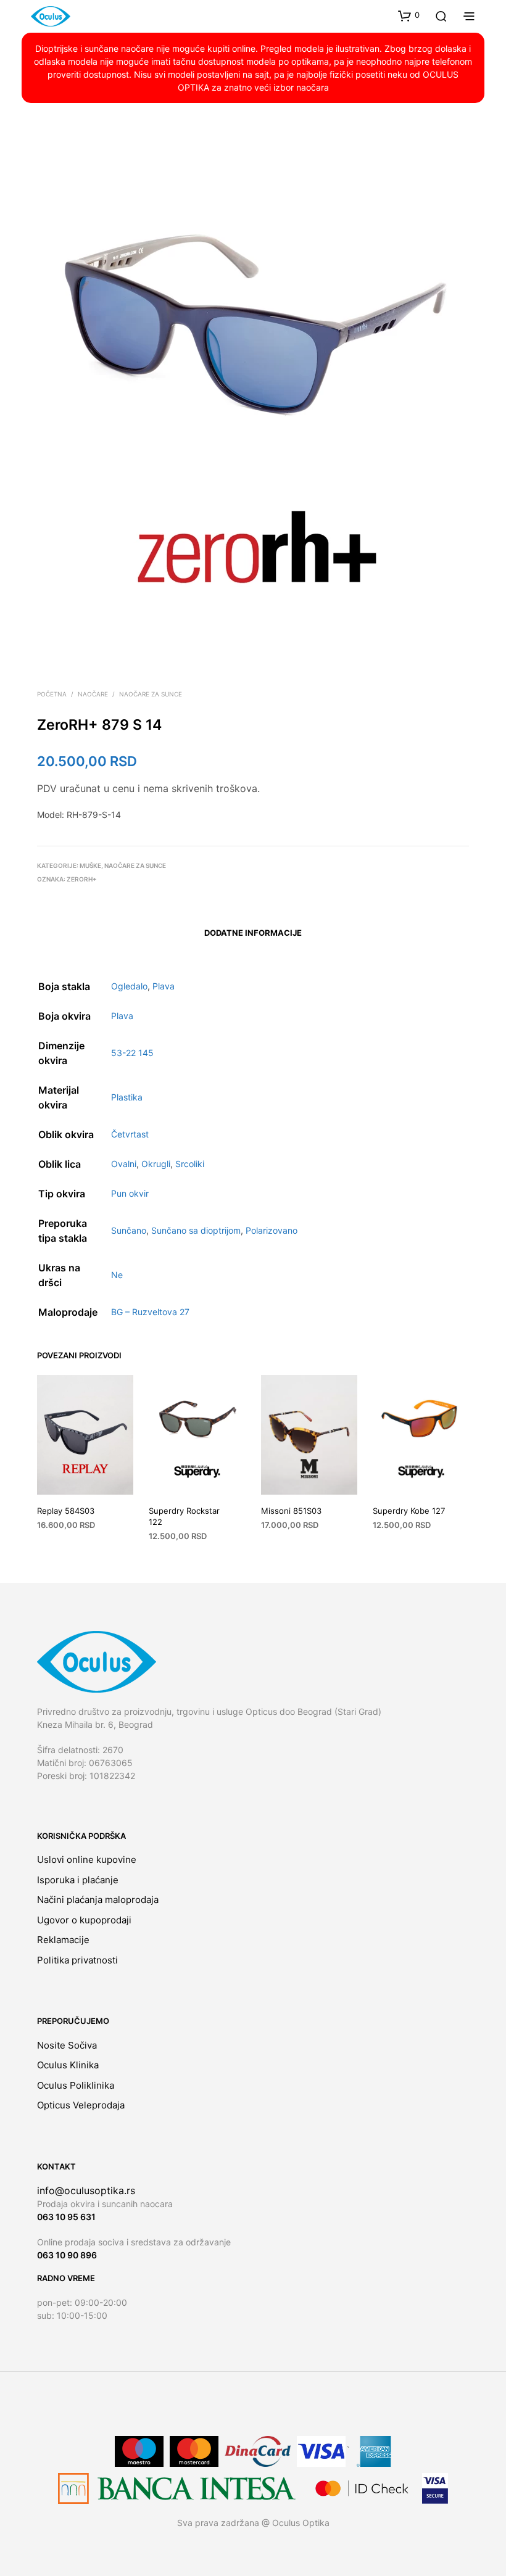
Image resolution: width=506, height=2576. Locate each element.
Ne (117, 1275)
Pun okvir (130, 1193)
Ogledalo (129, 986)
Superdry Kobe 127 (409, 1511)
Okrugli (156, 1164)
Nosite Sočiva (67, 2045)
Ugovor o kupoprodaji (84, 1920)
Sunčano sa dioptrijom (196, 1230)
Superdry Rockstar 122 (184, 1516)
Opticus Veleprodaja (81, 2105)
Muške (90, 865)
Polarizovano (272, 1230)
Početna (52, 694)
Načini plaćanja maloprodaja (98, 1900)
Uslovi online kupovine (87, 1860)
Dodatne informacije (253, 933)
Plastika (127, 1097)
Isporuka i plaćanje (78, 1880)
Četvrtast (130, 1134)
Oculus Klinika (68, 2065)
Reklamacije (63, 1940)
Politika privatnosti (77, 1960)
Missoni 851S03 (291, 1511)
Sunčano (129, 1230)
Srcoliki (190, 1164)
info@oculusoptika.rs (86, 2190)
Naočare (93, 694)
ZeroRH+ (82, 879)
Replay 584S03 (66, 1511)
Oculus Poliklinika (76, 2085)
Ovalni (124, 1164)
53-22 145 (132, 1053)
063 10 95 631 (66, 2217)
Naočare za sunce (151, 694)
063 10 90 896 (67, 2255)
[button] (409, 15)
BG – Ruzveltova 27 (150, 1312)
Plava (164, 986)
